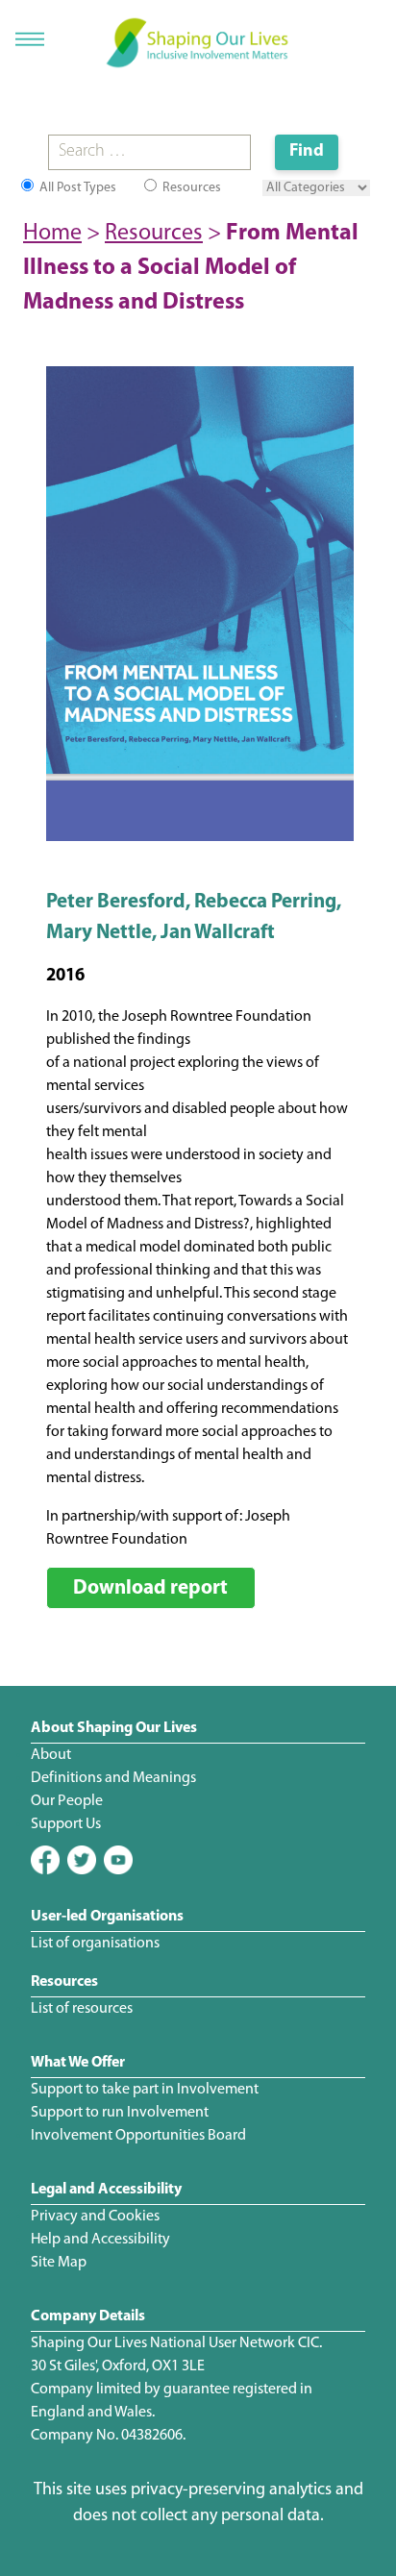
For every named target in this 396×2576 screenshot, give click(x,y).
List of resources (82, 2009)
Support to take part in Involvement (145, 2090)
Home (52, 234)
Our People (67, 1801)
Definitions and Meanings (113, 1778)
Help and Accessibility (100, 2240)
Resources (190, 188)
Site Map (59, 2263)
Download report (150, 1588)
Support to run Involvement (120, 2113)
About (51, 1755)
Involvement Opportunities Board (138, 2136)
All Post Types (76, 188)
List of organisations (95, 1944)
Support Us (66, 1824)
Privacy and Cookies (95, 2217)
